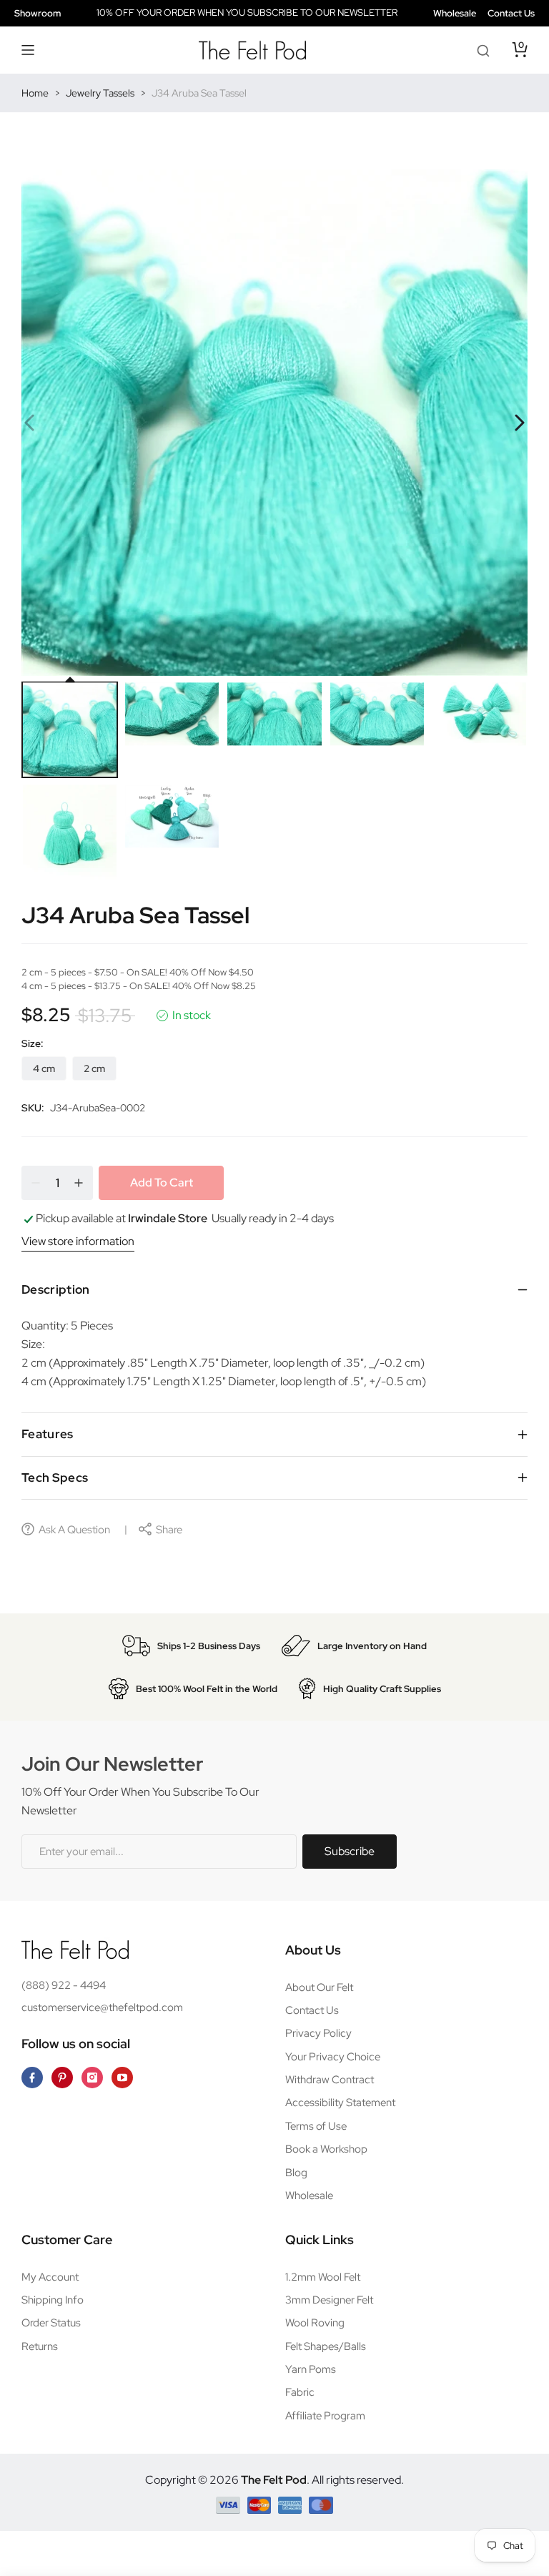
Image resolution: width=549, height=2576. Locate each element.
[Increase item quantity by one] (79, 1183)
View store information (78, 1241)
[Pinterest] (62, 2078)
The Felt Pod (274, 2480)
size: (33, 1043)
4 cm (44, 1068)
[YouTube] (122, 2078)
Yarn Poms (311, 2369)
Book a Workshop (326, 2149)
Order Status (51, 2323)
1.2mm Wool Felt (323, 2277)
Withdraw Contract (330, 2080)
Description (56, 1289)
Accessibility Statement (340, 2103)
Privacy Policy (318, 2033)
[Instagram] (92, 2078)
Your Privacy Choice (333, 2057)
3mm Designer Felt (329, 2300)
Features (48, 1434)
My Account (50, 2277)
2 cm (94, 1068)
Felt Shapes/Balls (326, 2346)
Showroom (38, 13)
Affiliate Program (325, 2416)
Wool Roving (315, 2323)
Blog (296, 2173)
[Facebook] (32, 2078)
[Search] (483, 50)
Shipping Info (53, 2300)
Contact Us (511, 13)
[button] (29, 50)
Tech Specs (55, 1478)
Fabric (300, 2392)
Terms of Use (316, 2126)
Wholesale (455, 13)
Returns (40, 2346)
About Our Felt (319, 1987)
